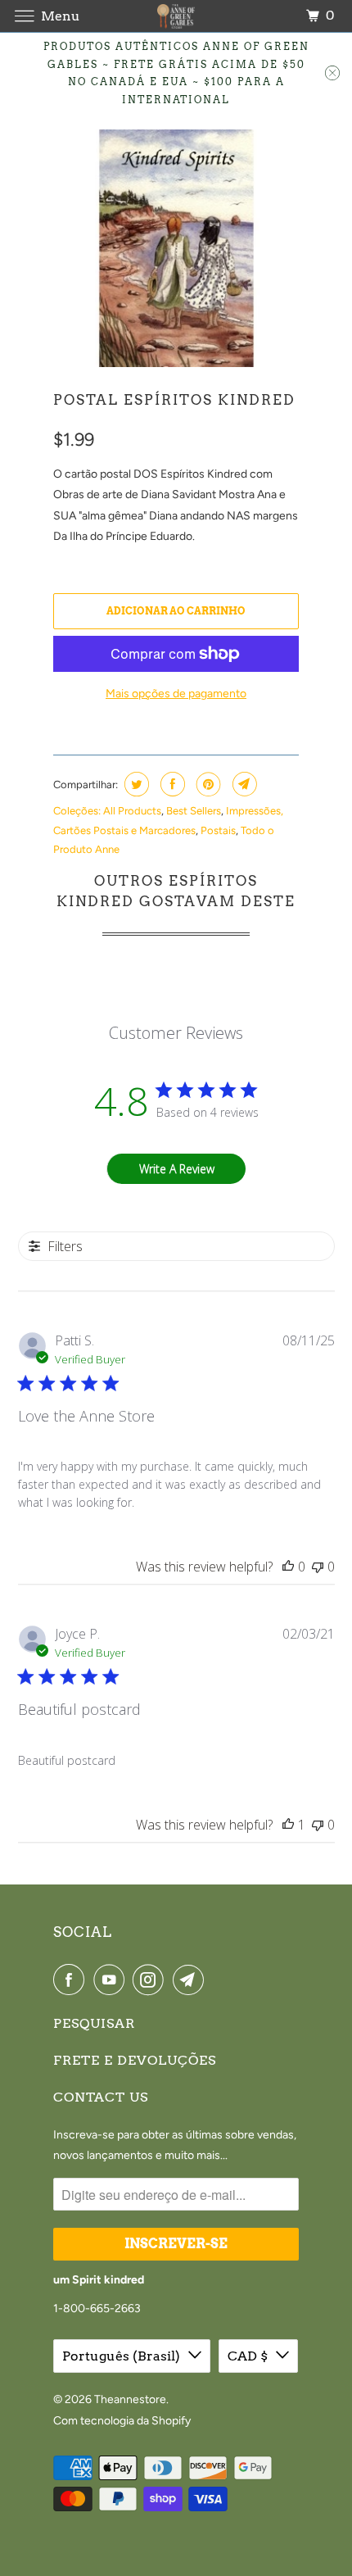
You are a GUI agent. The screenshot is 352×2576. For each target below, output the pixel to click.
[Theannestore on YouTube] (112, 1980)
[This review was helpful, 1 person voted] (288, 1825)
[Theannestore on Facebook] (72, 1980)
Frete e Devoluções (135, 2060)
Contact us (101, 2097)
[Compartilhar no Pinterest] (207, 784)
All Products (132, 811)
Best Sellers (194, 811)
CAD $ (248, 2356)
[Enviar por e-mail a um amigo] (243, 784)
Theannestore (130, 2399)
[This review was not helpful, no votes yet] (318, 1567)
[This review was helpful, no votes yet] (288, 1567)
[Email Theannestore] (192, 1980)
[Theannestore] (176, 16)
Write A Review (177, 1169)
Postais (218, 830)
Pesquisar (94, 2023)
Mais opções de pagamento (176, 694)
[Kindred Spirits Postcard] (176, 248)
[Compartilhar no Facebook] (171, 784)
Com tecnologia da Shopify (122, 2421)
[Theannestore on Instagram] (151, 1980)
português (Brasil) (121, 2356)
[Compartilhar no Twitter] (135, 784)
